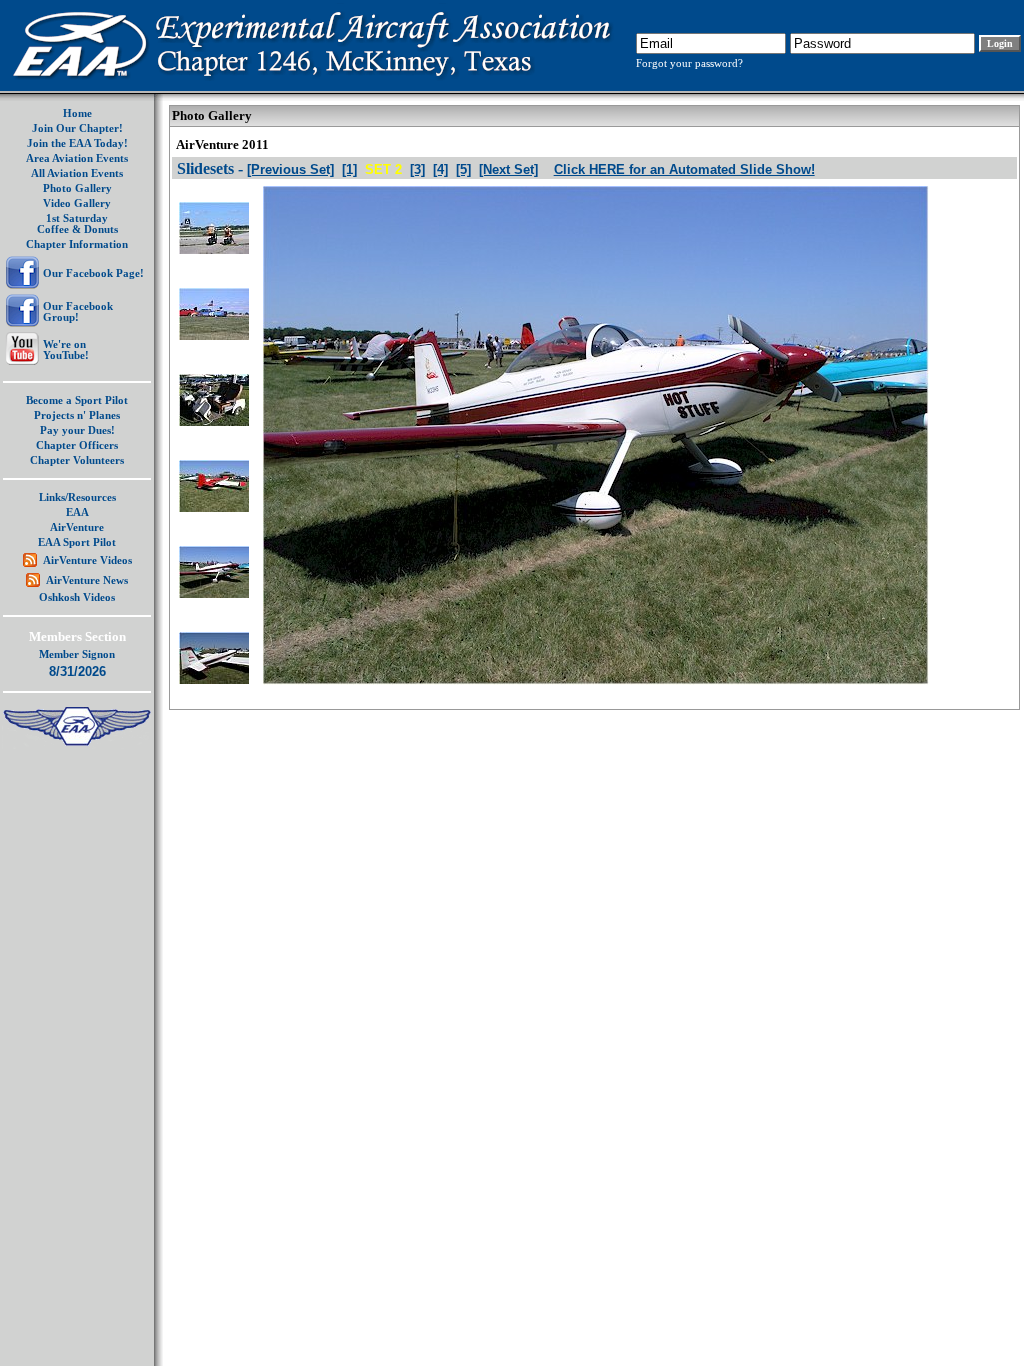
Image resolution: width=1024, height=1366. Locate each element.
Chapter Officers (77, 445)
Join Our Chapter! (77, 128)
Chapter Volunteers (77, 460)
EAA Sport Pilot (77, 542)
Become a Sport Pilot (77, 400)
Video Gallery (77, 203)
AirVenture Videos (87, 560)
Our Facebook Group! (78, 312)
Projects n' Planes (77, 415)
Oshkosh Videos (77, 597)
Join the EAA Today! (77, 143)
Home (77, 113)
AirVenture (77, 527)
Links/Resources (77, 497)
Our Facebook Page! (93, 273)
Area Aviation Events (77, 158)
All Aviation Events (77, 173)
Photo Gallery (77, 188)
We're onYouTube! (66, 350)
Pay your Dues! (77, 430)
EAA (77, 512)
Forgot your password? (689, 63)
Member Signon (77, 654)
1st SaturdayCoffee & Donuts (77, 224)
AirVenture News (87, 580)
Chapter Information (77, 244)
